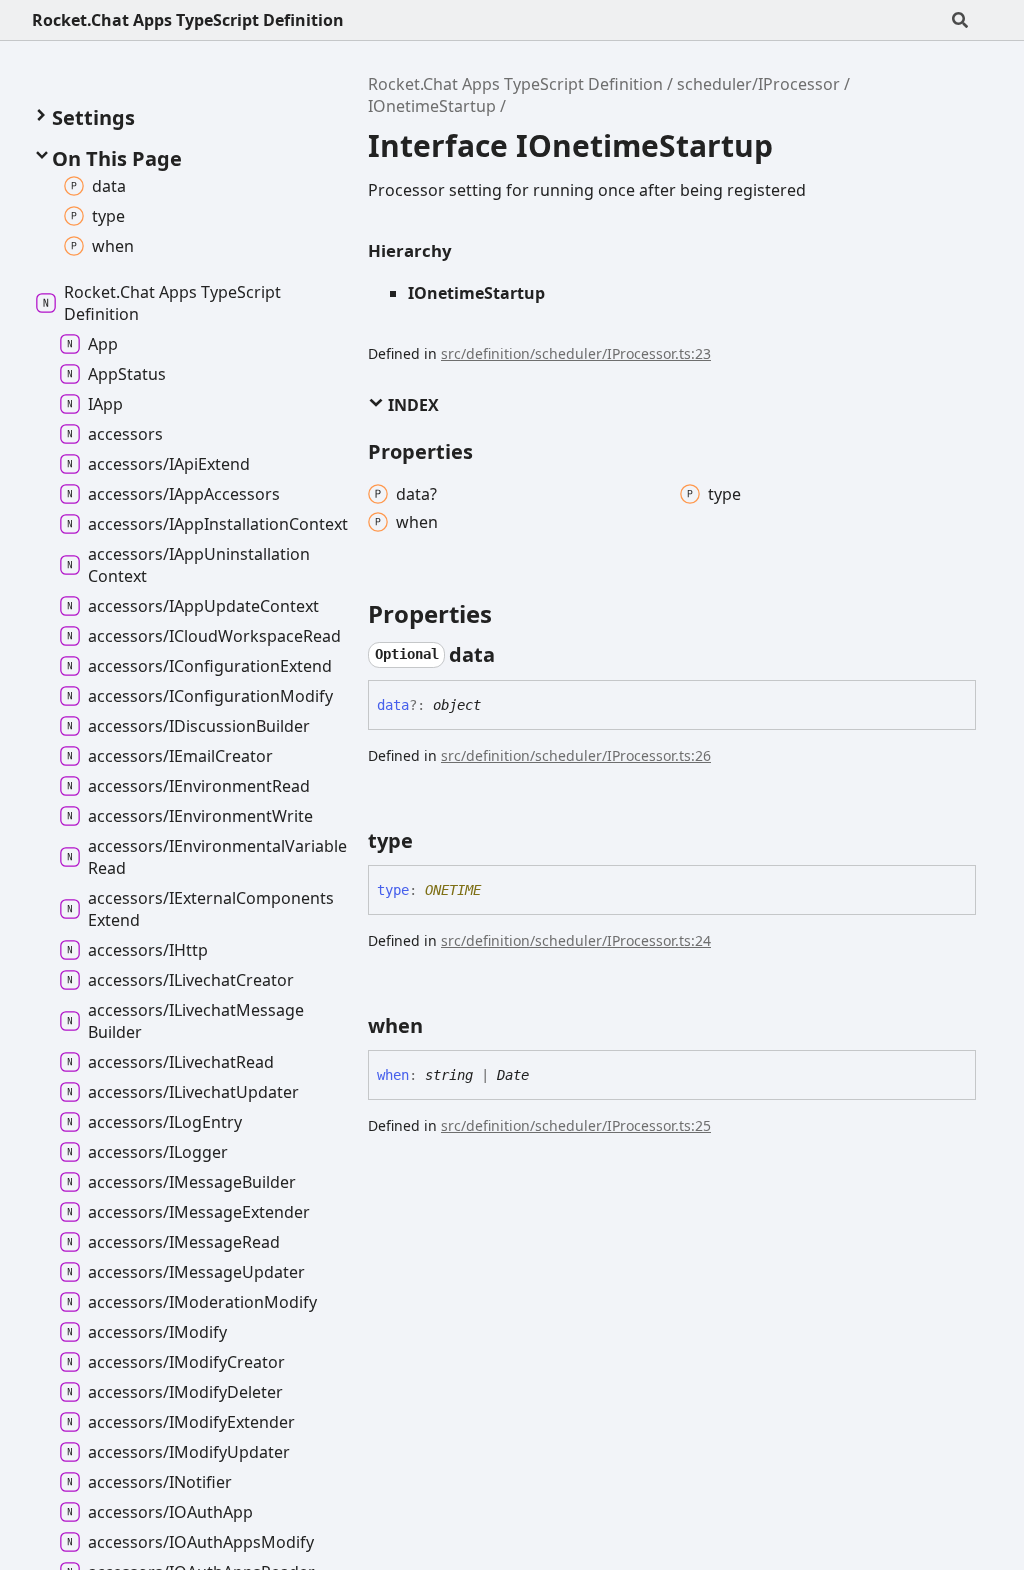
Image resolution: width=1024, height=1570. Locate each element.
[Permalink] (513, 655)
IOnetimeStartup (432, 106)
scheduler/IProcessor (758, 84)
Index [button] (411, 405)
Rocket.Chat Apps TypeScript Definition (188, 20)
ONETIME (453, 890)
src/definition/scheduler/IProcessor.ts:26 (576, 755)
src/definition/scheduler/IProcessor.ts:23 (576, 353)
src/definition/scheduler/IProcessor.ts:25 (576, 1125)
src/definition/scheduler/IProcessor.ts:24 (576, 940)
